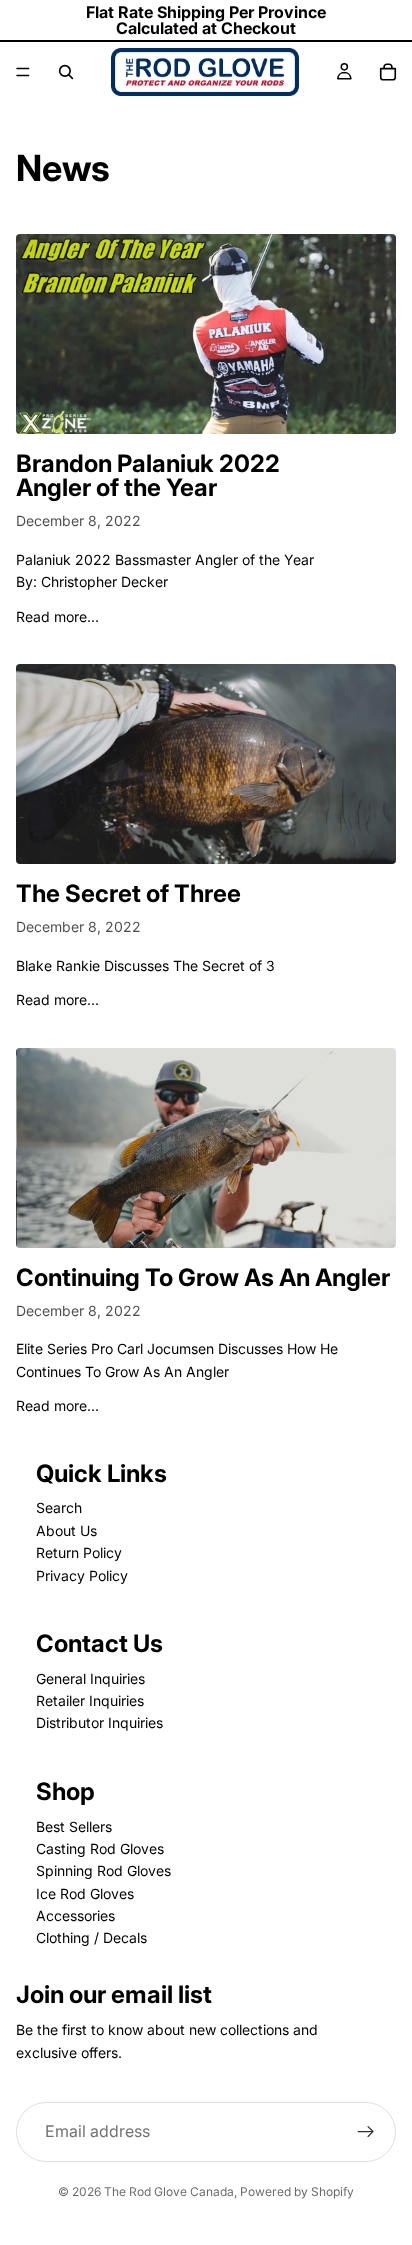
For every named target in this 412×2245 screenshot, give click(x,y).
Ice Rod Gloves (85, 1893)
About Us (66, 1530)
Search (59, 1507)
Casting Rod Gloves (100, 1848)
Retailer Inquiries (90, 1700)
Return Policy (79, 1552)
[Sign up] (366, 2132)
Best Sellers (74, 1826)
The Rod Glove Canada (169, 2191)
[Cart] (388, 72)
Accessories (75, 1915)
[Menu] (23, 72)
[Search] (66, 72)
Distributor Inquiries (99, 1722)
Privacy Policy (82, 1575)
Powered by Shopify (297, 2191)
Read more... (57, 616)
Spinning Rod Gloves (103, 1870)
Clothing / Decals (91, 1937)
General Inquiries (90, 1678)
